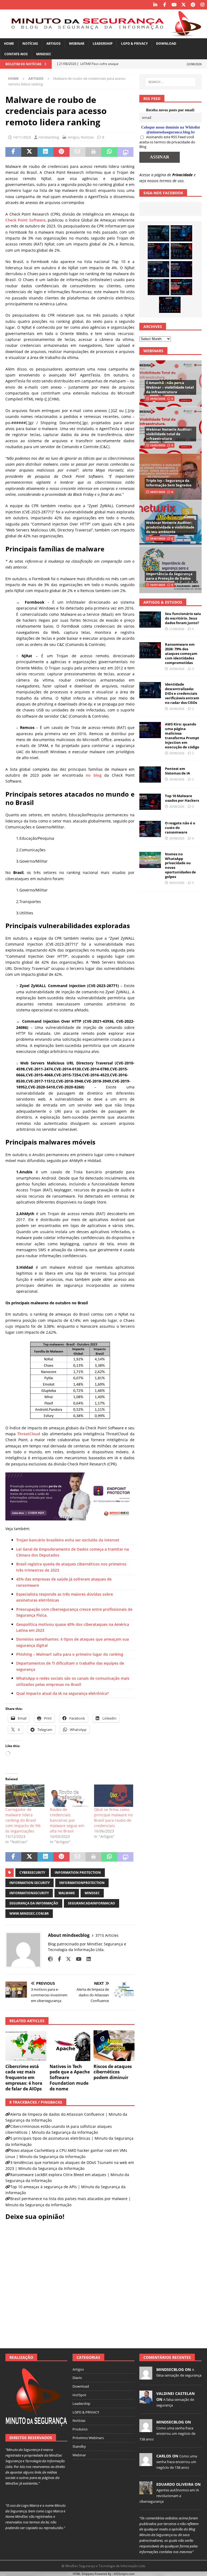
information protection (78, 1873)
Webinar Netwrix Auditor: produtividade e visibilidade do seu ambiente (170, 527)
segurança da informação (34, 1903)
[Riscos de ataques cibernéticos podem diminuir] (114, 2046)
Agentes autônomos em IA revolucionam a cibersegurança (169, 2496)
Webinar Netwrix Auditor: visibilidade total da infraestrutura (169, 434)
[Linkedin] (155, 5)
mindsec (92, 1893)
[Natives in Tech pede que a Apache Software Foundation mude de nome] (70, 2046)
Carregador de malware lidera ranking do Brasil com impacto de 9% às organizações (23, 1820)
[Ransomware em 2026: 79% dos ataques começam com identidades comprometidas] (181, 251)
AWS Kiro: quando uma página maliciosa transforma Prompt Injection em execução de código (182, 735)
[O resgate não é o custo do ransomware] (150, 829)
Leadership (103, 44)
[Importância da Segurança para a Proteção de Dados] (170, 570)
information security (30, 1883)
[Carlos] (146, 2463)
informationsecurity (29, 1893)
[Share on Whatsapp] (109, 152)
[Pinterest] (193, 5)
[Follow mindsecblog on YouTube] (77, 1959)
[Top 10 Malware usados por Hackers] (150, 802)
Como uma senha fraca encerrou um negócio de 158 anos (167, 2434)
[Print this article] (93, 152)
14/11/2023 (22, 137)
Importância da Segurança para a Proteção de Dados (169, 576)
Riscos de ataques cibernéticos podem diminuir (113, 2072)
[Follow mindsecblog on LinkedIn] (87, 1959)
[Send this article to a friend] (77, 152)
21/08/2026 (177, 629)
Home (9, 44)
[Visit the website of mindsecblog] (50, 1959)
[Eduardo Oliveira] (146, 2491)
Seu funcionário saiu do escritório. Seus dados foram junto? (183, 618)
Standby (79, 2446)
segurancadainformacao (92, 1903)
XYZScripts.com (124, 2574)
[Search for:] (170, 82)
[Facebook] (165, 5)
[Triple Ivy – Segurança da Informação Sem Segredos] (170, 477)
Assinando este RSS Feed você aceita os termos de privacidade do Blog (167, 142)
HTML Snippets (83, 2574)
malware (67, 1893)
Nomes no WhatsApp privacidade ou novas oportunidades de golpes (180, 865)
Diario (77, 2378)
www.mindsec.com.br (29, 1913)
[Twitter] (183, 5)
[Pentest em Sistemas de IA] (158, 287)
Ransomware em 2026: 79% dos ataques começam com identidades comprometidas (181, 653)
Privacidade (182, 175)
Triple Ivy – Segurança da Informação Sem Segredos (169, 483)
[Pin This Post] (61, 152)
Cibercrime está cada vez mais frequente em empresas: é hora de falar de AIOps (24, 2078)
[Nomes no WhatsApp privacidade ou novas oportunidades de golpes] (150, 860)
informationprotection (82, 1883)
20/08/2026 (177, 669)
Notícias (30, 44)
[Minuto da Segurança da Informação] (103, 35)
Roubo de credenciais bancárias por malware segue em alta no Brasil (67, 1820)
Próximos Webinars (88, 2438)
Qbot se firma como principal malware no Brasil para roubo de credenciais (113, 1818)
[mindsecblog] (146, 2377)
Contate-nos (16, 54)
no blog (94, 775)
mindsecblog (49, 137)
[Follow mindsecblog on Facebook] (57, 1959)
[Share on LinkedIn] (45, 152)
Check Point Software (25, 220)
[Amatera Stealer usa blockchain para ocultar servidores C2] (170, 305)
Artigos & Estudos (163, 602)
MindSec (44, 54)
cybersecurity (32, 1873)
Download (166, 44)
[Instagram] (202, 5)
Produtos (80, 2429)
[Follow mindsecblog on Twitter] (66, 1959)
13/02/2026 (158, 445)
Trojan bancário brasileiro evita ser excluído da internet (68, 1540)
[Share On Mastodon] (125, 152)
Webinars (153, 351)
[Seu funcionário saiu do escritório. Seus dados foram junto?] (158, 233)
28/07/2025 (158, 492)
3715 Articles (107, 1935)
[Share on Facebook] (13, 152)
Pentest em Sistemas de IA (177, 771)
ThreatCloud (29, 1434)
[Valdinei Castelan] (146, 2401)
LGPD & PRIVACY (134, 44)
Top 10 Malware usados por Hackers (182, 798)
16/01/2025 (158, 585)
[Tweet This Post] (29, 152)
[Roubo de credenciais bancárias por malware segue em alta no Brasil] (69, 1796)
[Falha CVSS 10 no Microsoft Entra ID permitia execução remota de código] (181, 233)
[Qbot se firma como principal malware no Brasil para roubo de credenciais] (114, 1796)
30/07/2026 (177, 883)
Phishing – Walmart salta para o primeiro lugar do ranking (70, 1654)
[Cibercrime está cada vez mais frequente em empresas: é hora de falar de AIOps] (26, 2046)
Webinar (77, 44)
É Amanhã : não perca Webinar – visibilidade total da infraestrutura (170, 387)
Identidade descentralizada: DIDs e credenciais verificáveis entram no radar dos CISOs (182, 693)
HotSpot (79, 2395)
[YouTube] (174, 5)
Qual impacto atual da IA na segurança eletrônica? (62, 1693)
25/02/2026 (158, 399)
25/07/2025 (158, 538)
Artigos (54, 44)
